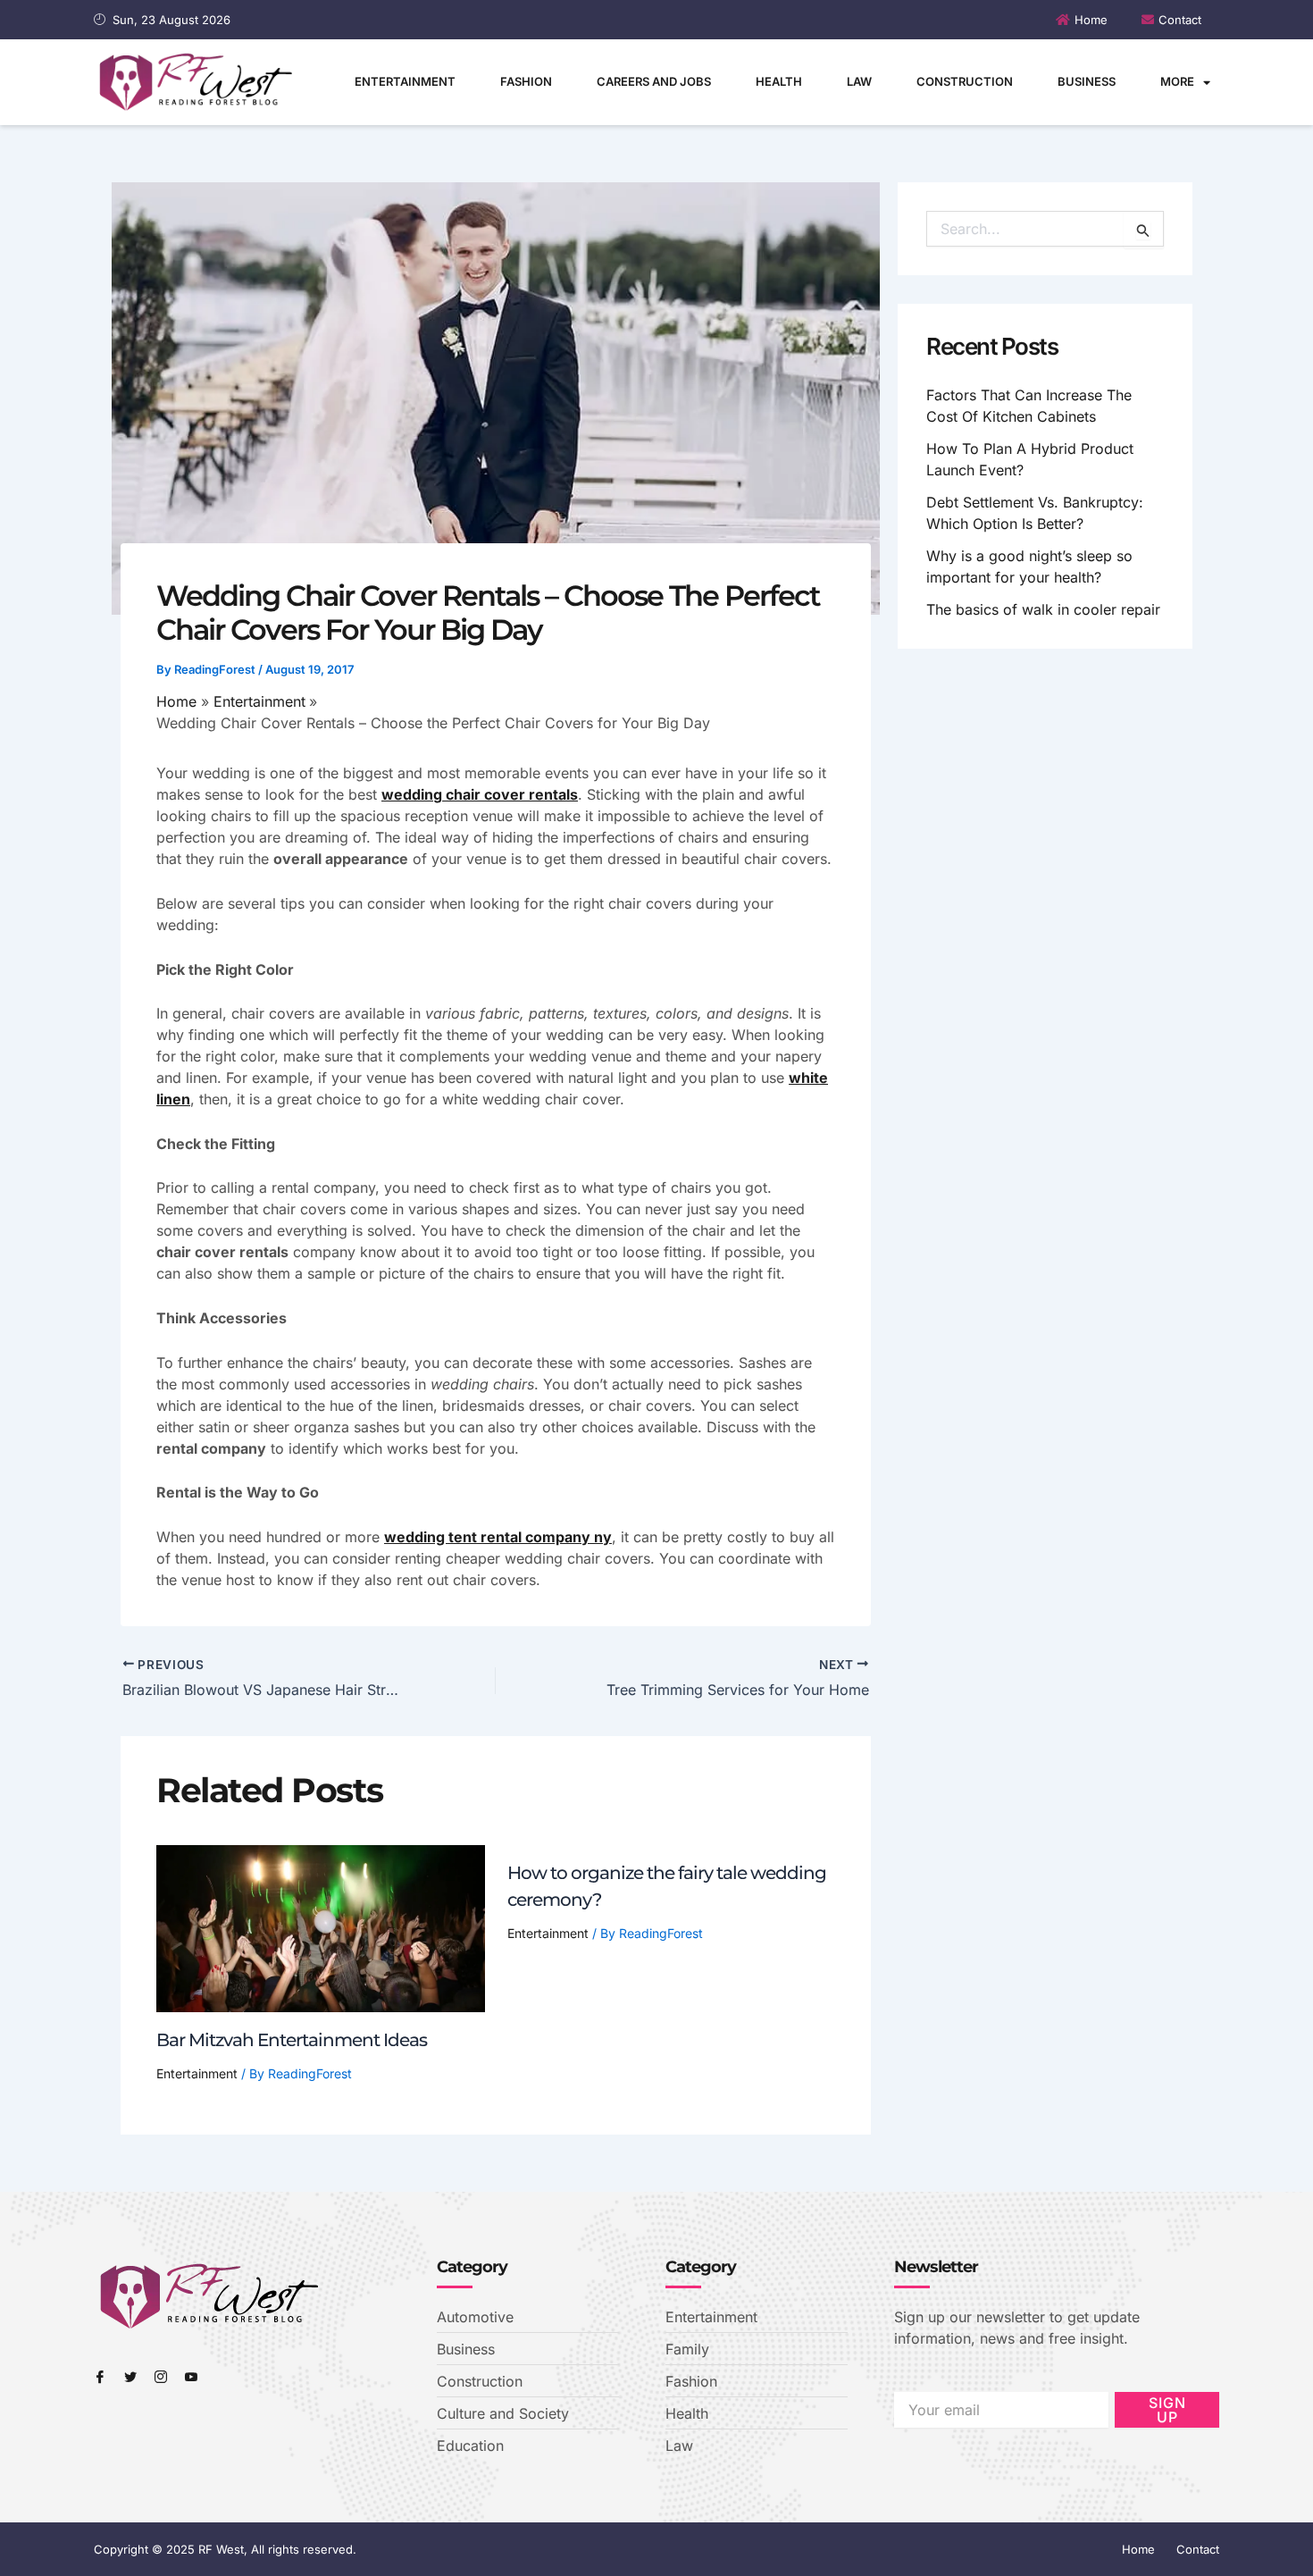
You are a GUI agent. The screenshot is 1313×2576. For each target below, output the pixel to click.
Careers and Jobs (654, 81)
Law (859, 81)
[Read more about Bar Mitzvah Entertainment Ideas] (321, 1927)
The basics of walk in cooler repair (1043, 609)
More (1177, 81)
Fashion (526, 81)
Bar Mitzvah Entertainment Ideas (292, 2040)
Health (779, 81)
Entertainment (405, 81)
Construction (965, 81)
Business (1087, 81)
